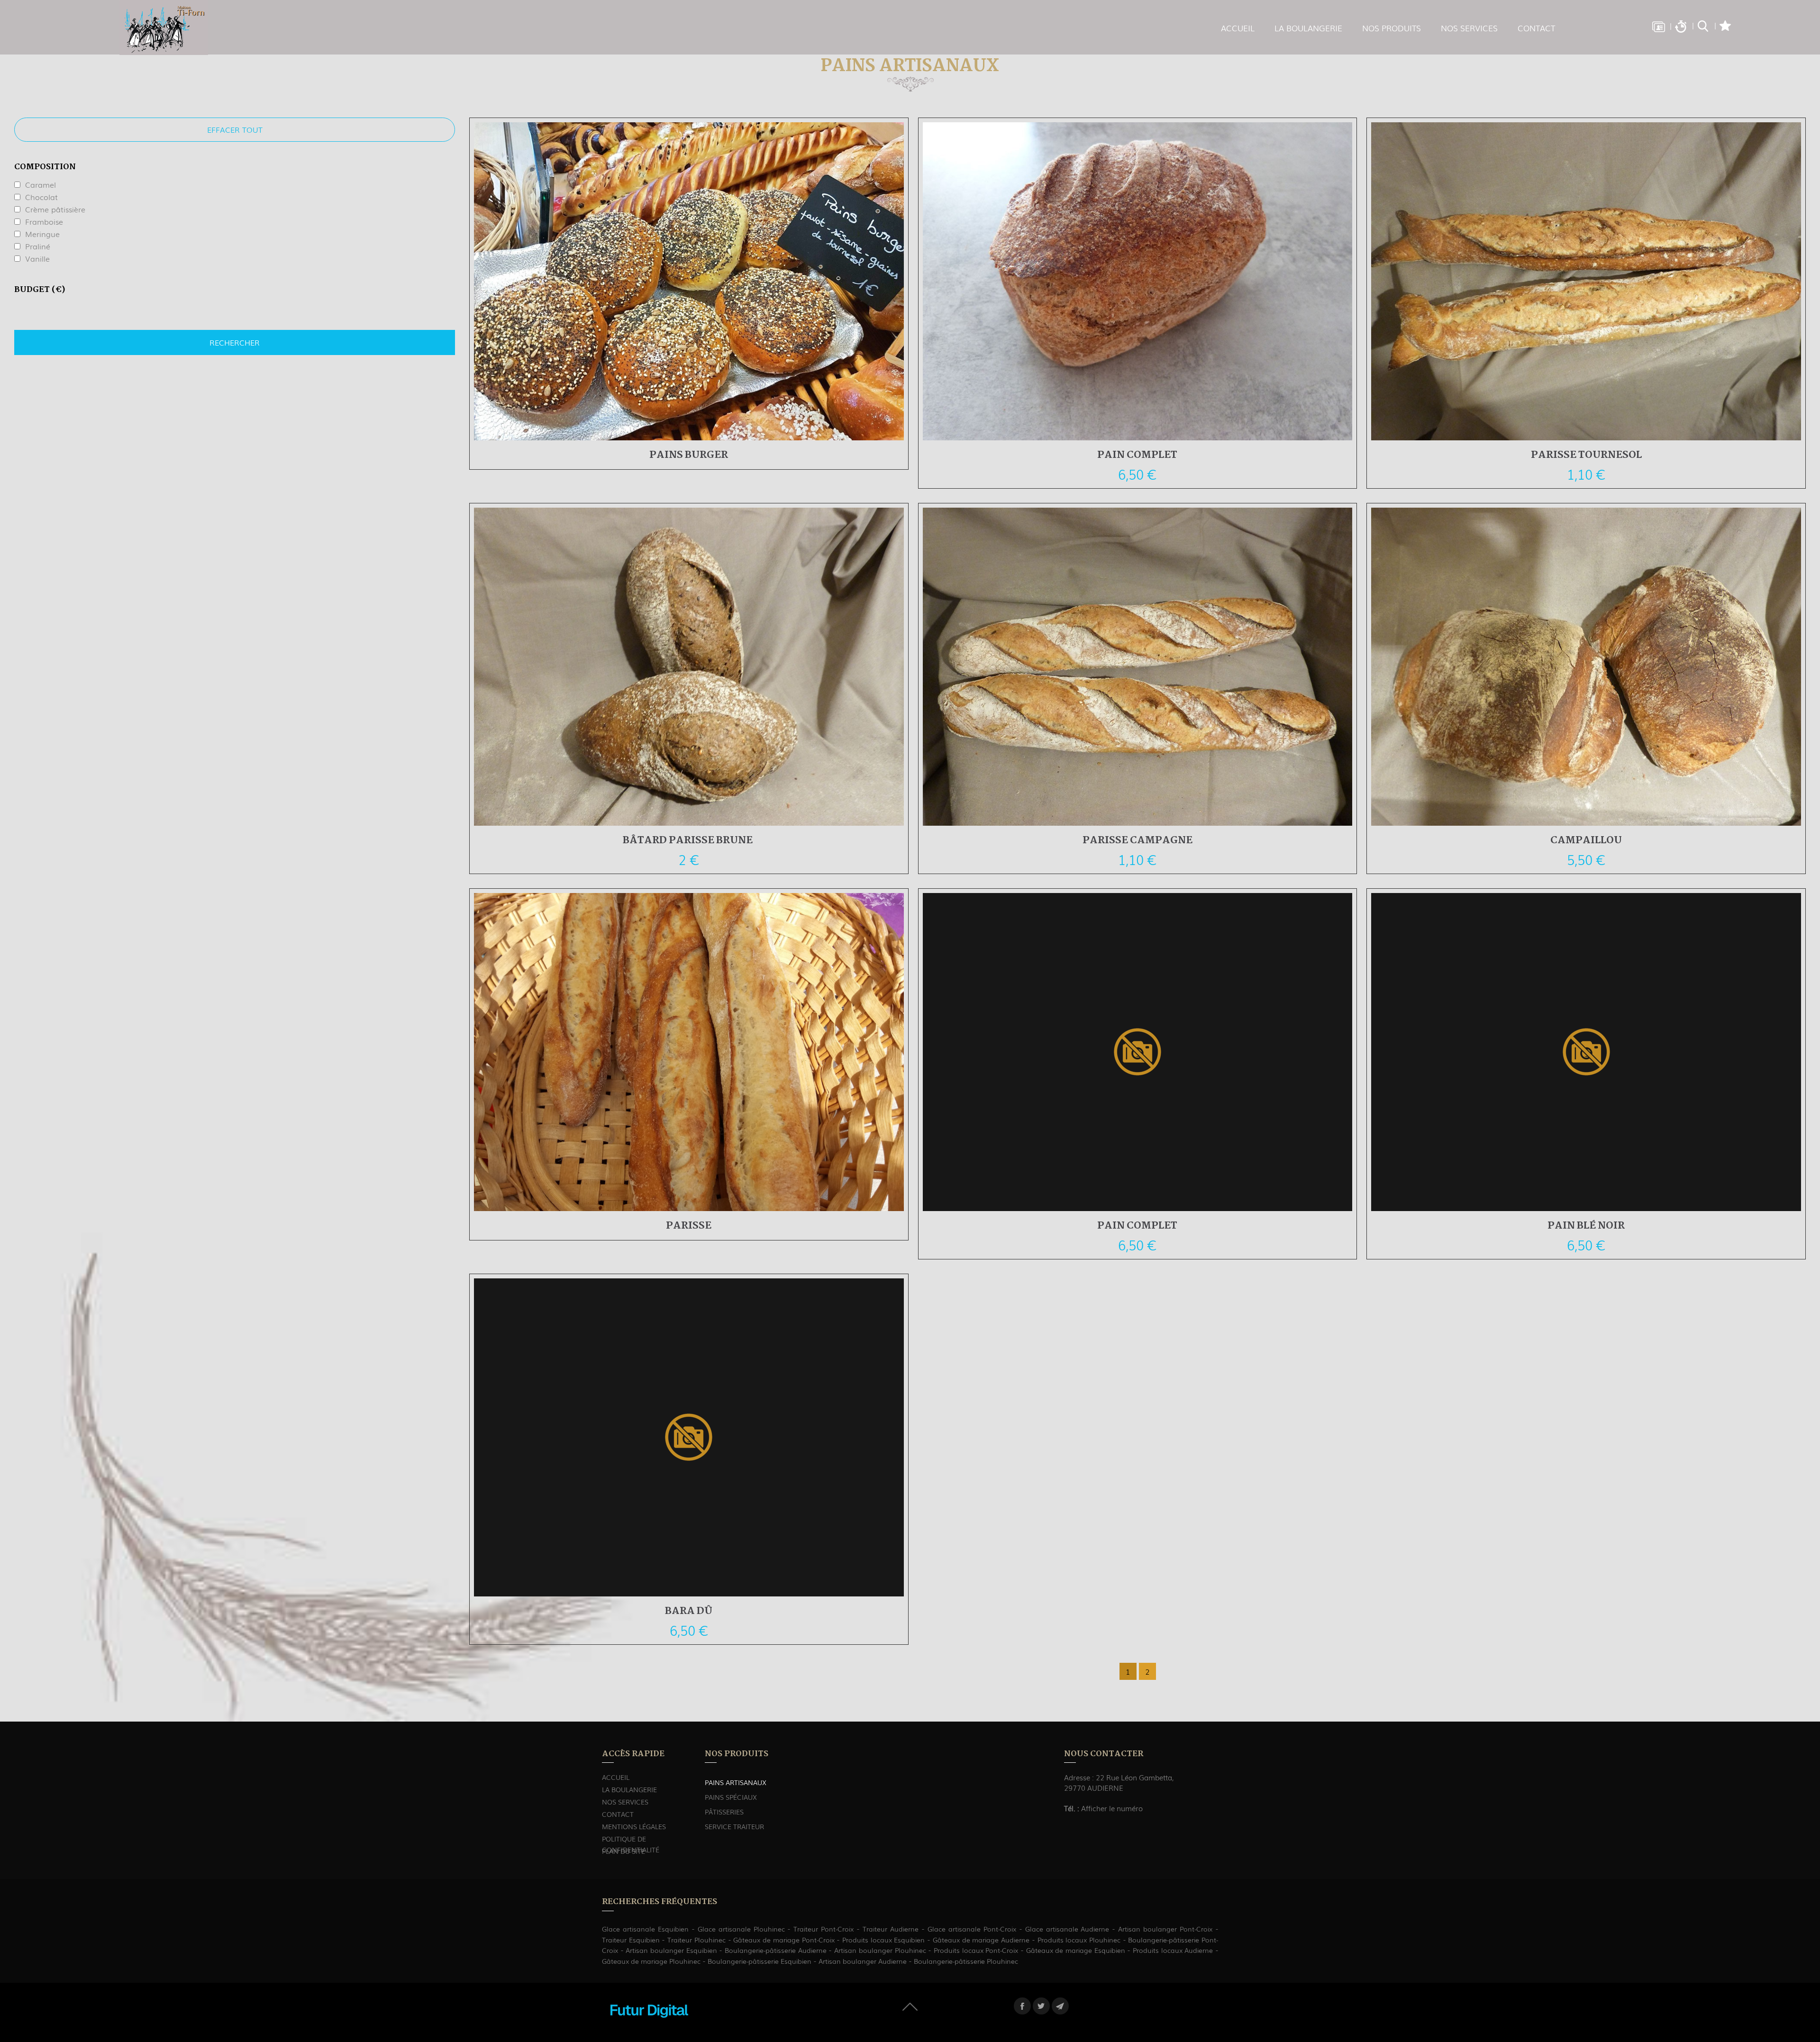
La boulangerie (1308, 28)
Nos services (1469, 28)
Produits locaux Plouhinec (1079, 1940)
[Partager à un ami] (1060, 2006)
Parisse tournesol (1586, 455)
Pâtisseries (724, 1812)
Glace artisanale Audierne (1067, 1929)
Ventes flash (1681, 26)
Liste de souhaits (1725, 26)
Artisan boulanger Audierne (863, 1961)
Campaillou (1586, 840)
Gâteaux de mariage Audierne (981, 1940)
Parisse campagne (1137, 840)
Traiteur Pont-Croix (824, 1929)
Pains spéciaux (731, 1797)
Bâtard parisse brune (689, 840)
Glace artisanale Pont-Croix (972, 1929)
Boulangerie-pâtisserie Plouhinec (966, 1961)
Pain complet (1137, 455)
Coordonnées (1658, 26)
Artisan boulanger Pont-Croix (1165, 1929)
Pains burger (689, 455)
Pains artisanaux (736, 1782)
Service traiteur (734, 1826)
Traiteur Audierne (891, 1929)
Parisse (689, 1226)
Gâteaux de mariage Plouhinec (651, 1961)
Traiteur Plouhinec (696, 1940)
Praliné (38, 246)
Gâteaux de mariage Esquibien (1076, 1950)
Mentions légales (634, 1826)
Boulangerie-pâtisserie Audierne (776, 1950)
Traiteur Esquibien (631, 1940)
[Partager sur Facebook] (1022, 2006)
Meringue (42, 234)
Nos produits (1392, 28)
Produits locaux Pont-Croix (976, 1950)
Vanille (37, 258)
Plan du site (623, 1851)
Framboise (44, 221)
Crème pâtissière (55, 209)
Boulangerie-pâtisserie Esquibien (760, 1961)
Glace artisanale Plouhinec (741, 1929)
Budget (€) (40, 290)
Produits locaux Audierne (1173, 1950)
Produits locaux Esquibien (883, 1940)
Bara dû (689, 1611)
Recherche (1703, 26)
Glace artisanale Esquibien (645, 1929)
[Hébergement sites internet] (649, 2027)
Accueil (1238, 28)
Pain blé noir (1586, 1226)
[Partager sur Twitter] (1041, 2006)
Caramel (41, 184)
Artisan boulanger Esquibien (671, 1950)
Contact (1536, 28)
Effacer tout (235, 129)
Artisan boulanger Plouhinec (880, 1950)
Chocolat (41, 197)
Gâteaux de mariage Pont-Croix (784, 1940)
